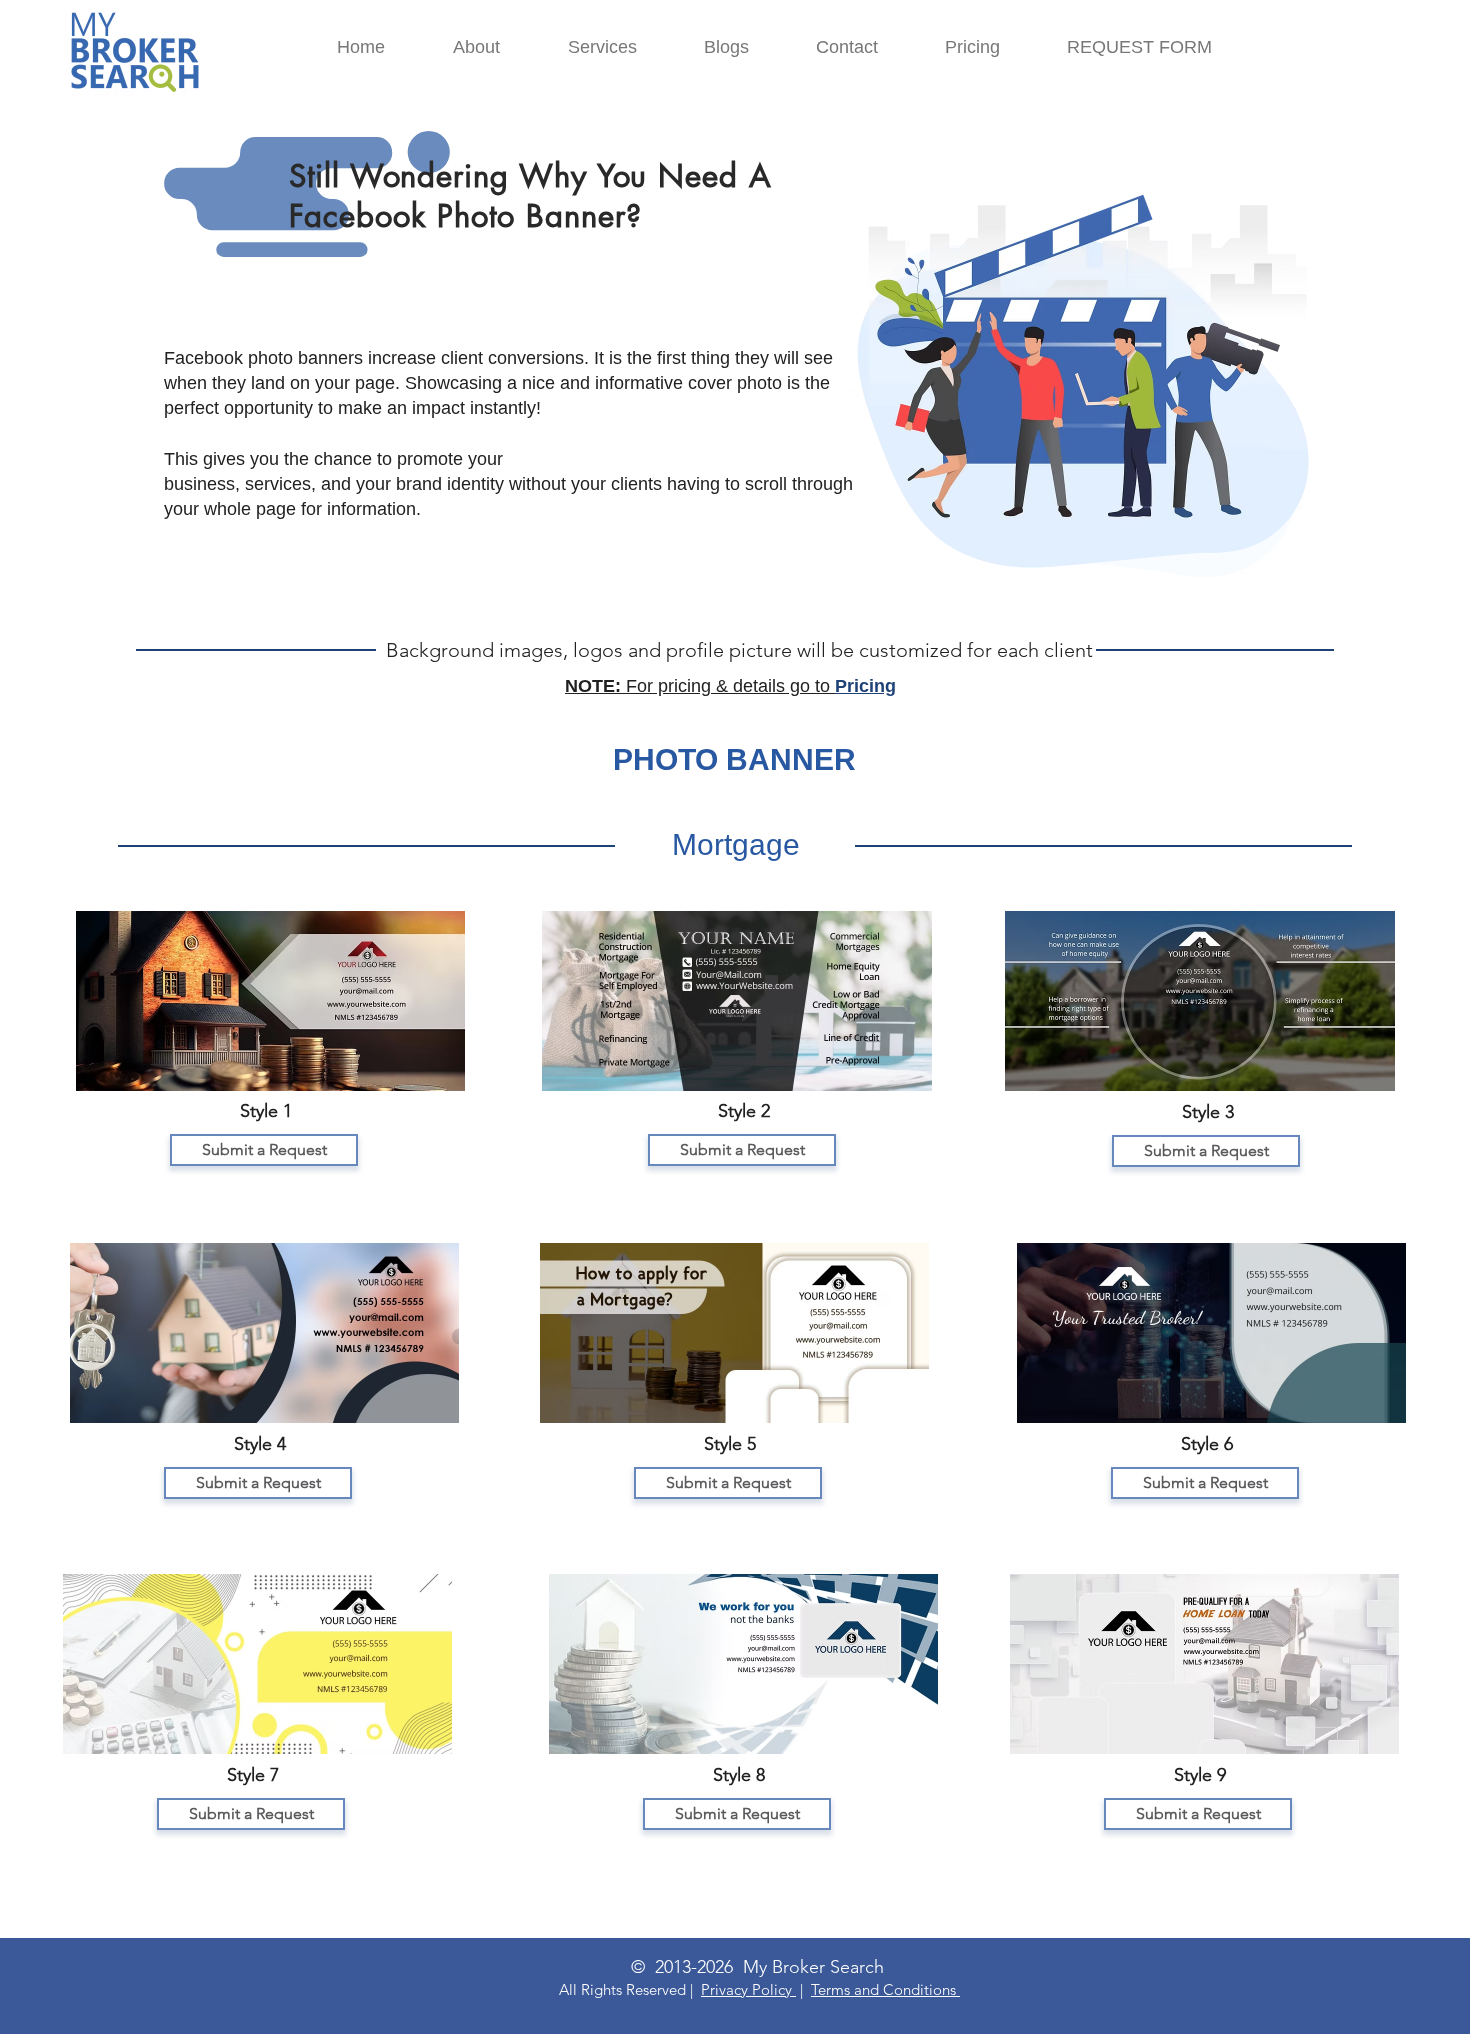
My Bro (771, 1967)
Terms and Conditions (885, 1989)
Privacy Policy (748, 1989)
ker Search (844, 1967)
